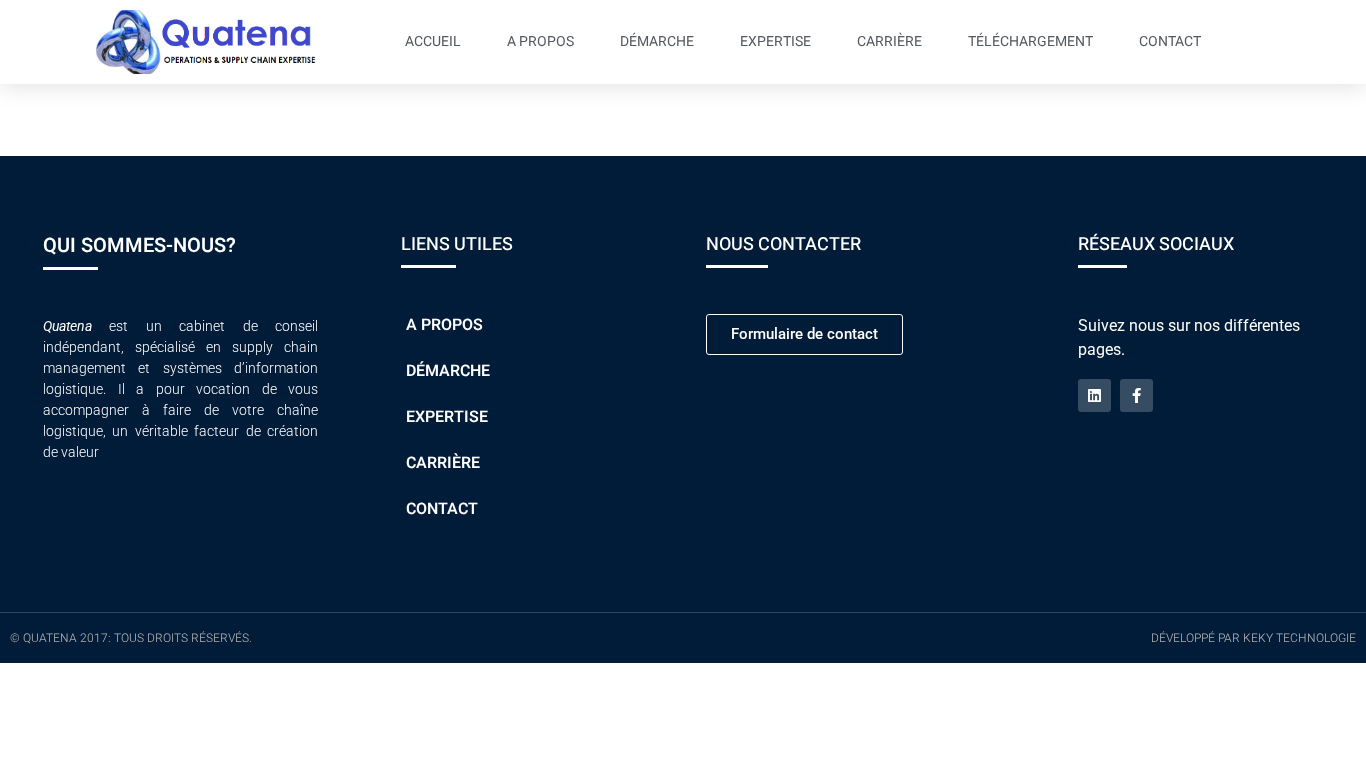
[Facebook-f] (1136, 395)
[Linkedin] (1094, 395)
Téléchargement (1030, 41)
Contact (1170, 41)
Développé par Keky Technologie (1253, 638)
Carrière (889, 41)
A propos (540, 41)
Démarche (657, 41)
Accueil (433, 41)
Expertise (775, 41)
